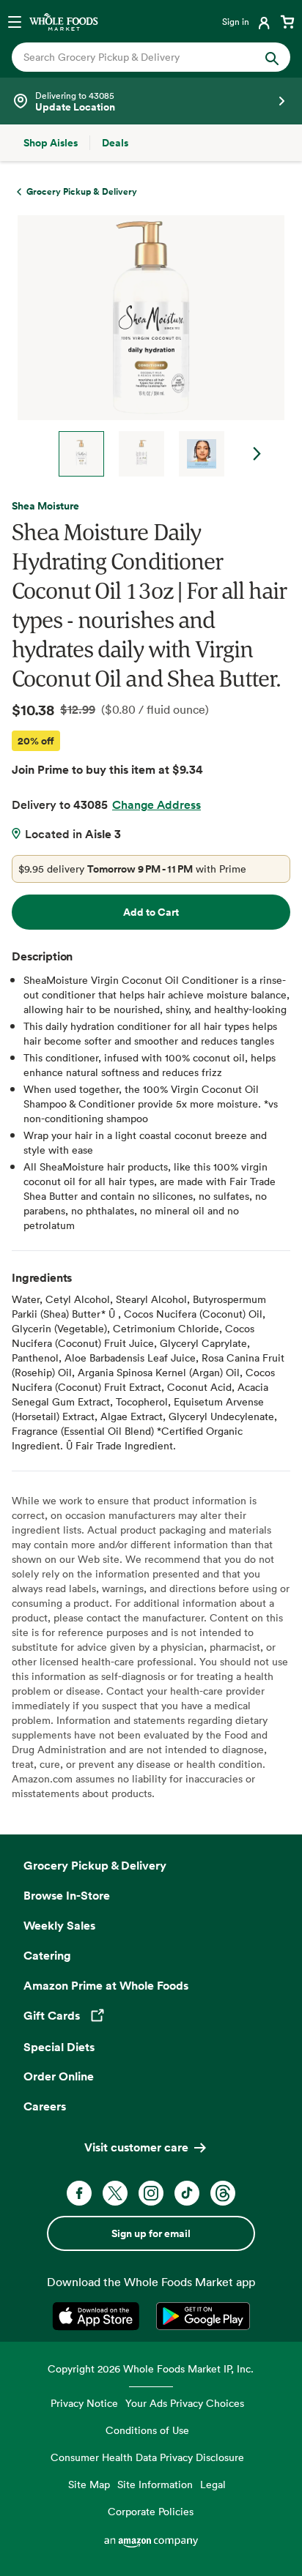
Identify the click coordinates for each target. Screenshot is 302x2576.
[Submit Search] (272, 57)
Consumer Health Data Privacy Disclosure (147, 2457)
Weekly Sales (59, 1925)
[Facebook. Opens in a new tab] (79, 2193)
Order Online (59, 2076)
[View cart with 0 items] (287, 21)
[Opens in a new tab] (99, 2316)
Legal (213, 2484)
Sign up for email (151, 2233)
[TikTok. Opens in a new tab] (187, 2193)
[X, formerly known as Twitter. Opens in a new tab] (115, 2193)
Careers (45, 2106)
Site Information (155, 2484)
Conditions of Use (147, 2430)
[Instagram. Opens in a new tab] (151, 2193)
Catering (47, 1955)
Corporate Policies (151, 2511)
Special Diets (59, 2047)
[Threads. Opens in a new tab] (223, 2193)
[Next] (145, 346)
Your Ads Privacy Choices (185, 2403)
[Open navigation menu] (15, 21)
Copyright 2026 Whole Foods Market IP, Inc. (151, 2368)
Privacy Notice (84, 2403)
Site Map (89, 2484)
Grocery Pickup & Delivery (95, 1865)
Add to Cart (151, 912)
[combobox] (138, 57)
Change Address (156, 804)
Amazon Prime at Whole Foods (106, 1985)
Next (257, 454)
